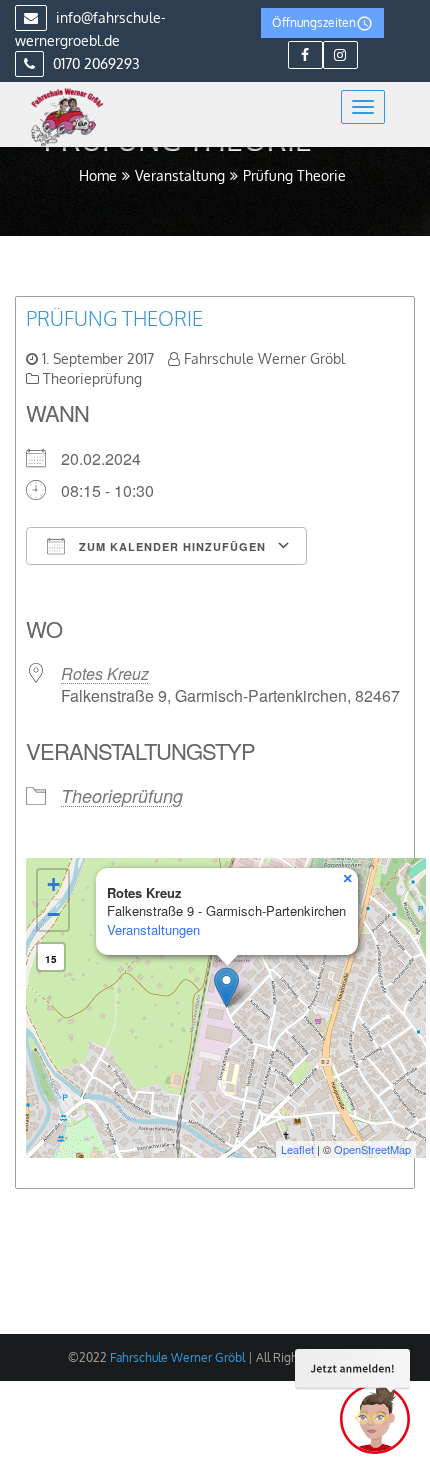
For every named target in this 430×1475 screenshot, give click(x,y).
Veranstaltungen (153, 929)
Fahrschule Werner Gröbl (264, 358)
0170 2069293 (94, 63)
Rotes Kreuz (105, 673)
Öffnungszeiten (314, 22)
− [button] (53, 914)
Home (98, 175)
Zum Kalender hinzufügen (170, 546)
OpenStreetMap (372, 1149)
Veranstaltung (180, 175)
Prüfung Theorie (114, 318)
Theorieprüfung (92, 378)
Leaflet (297, 1149)
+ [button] (53, 884)
